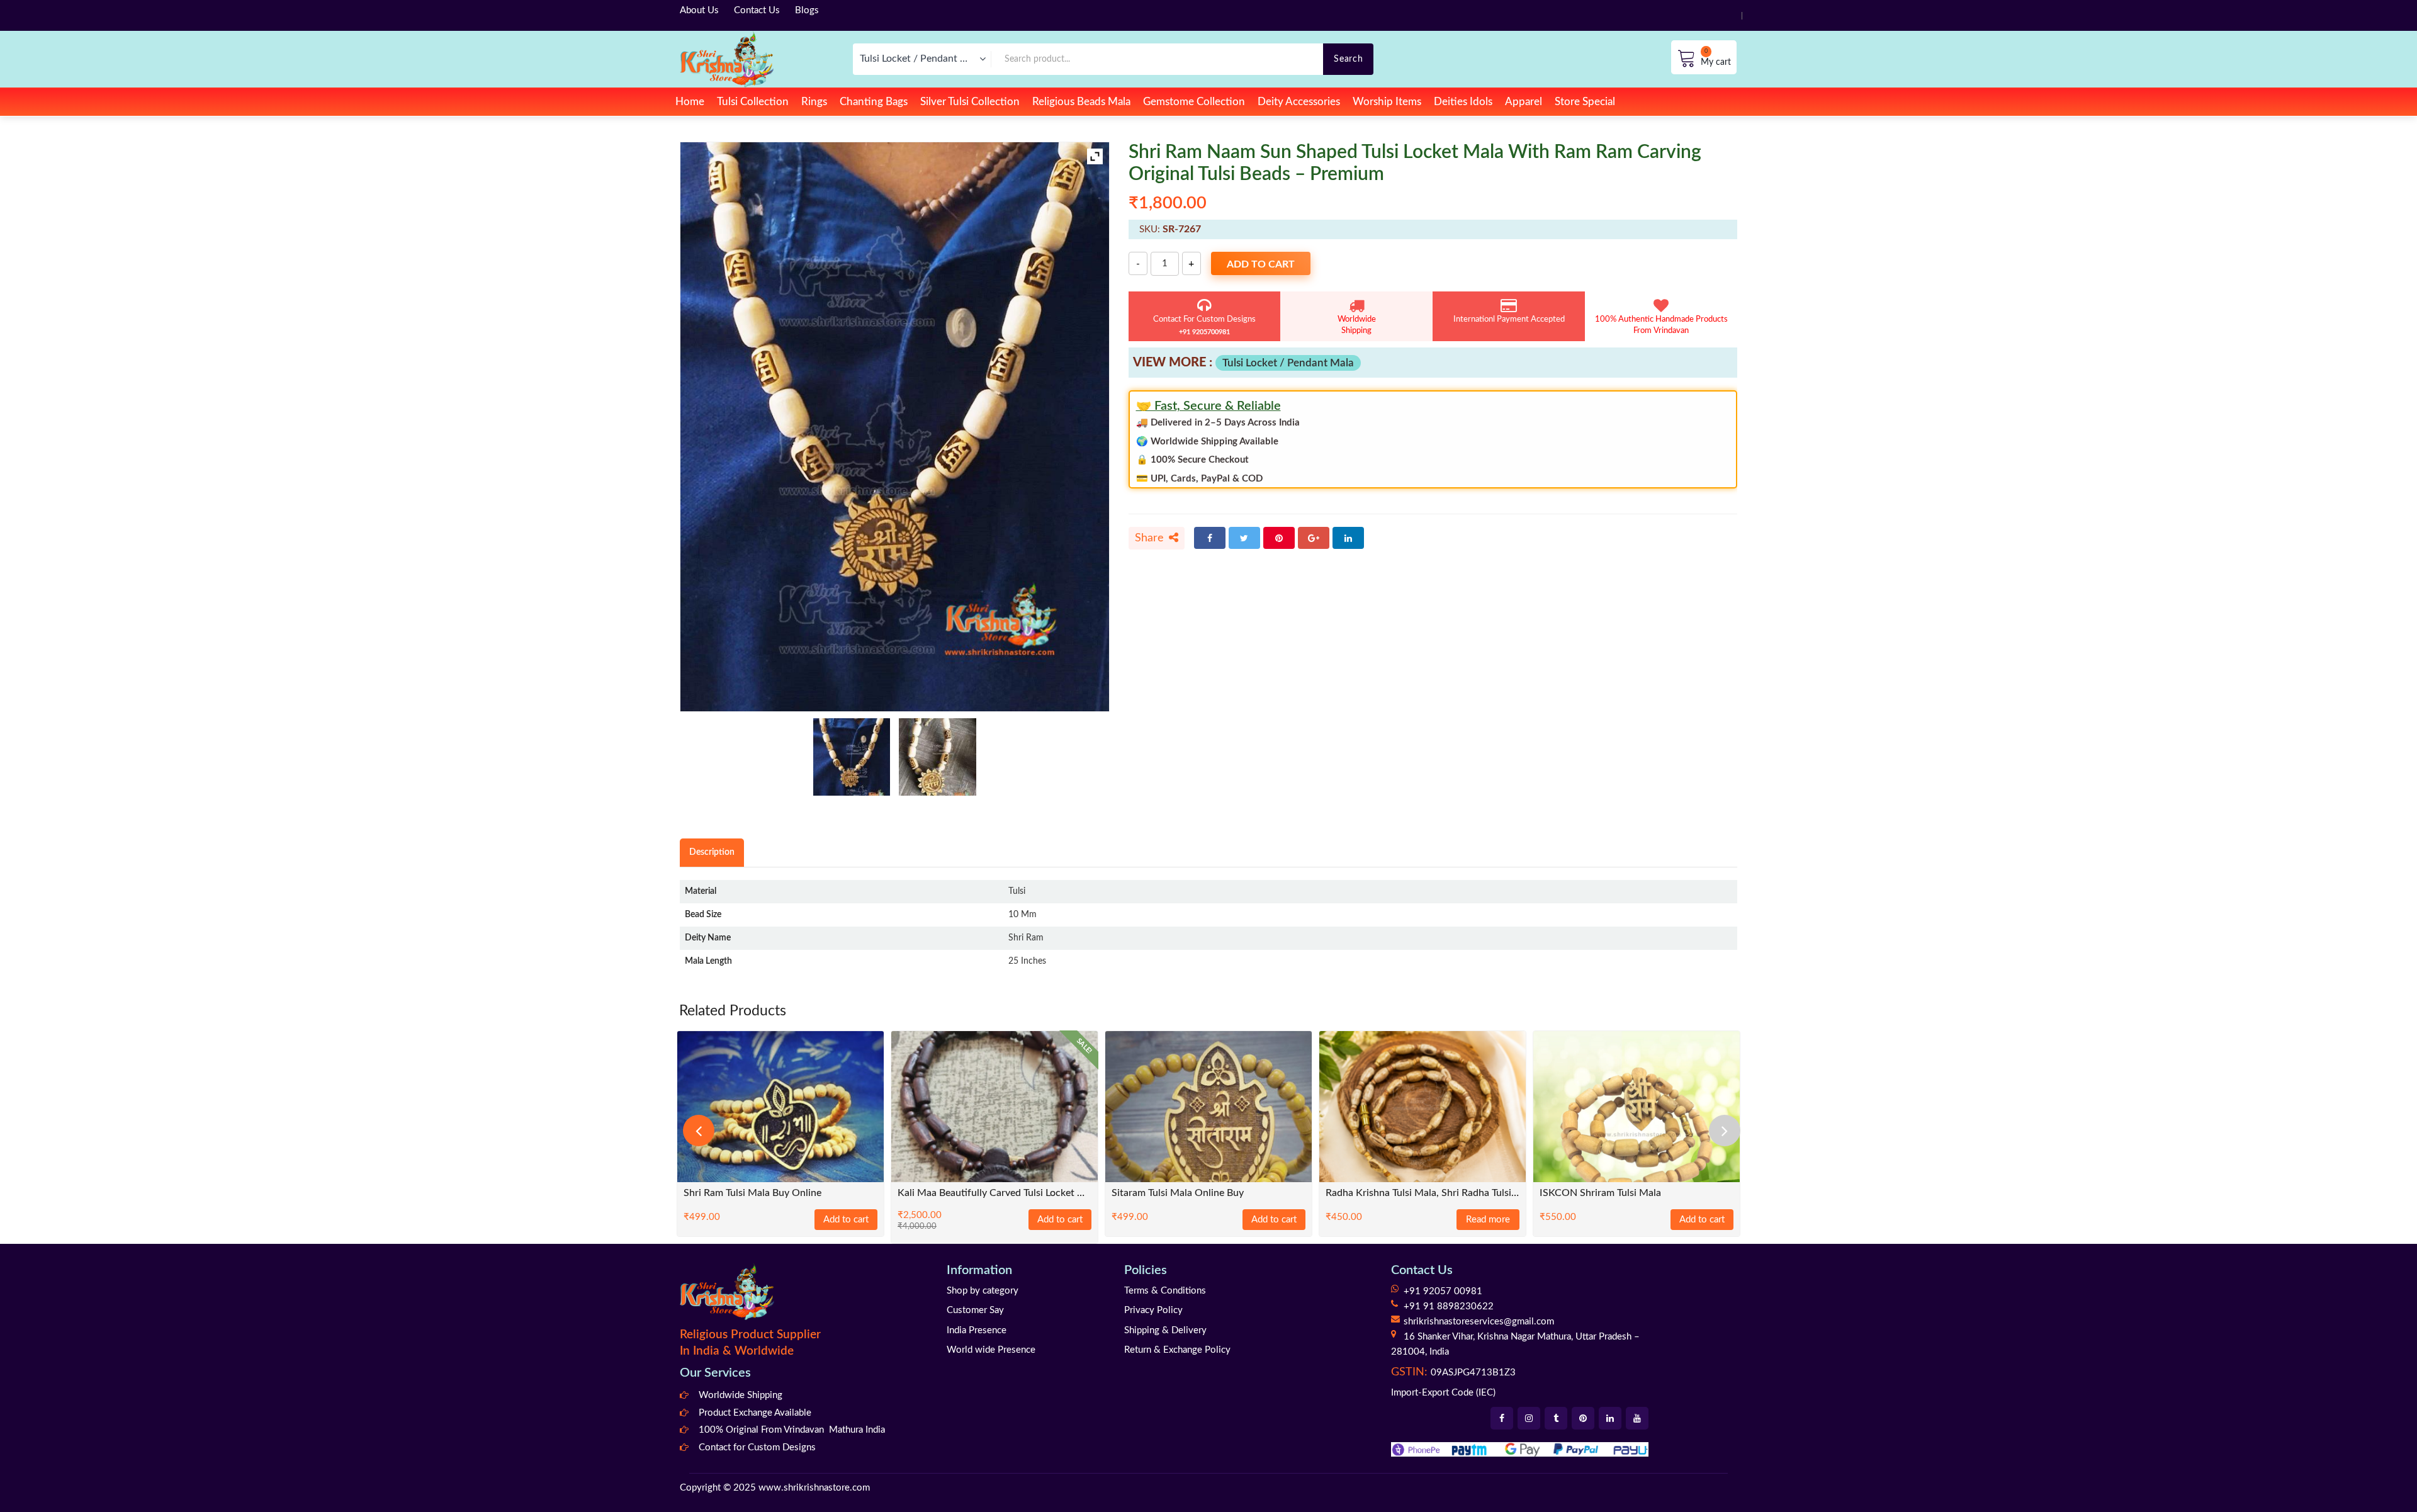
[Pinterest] (1279, 538)
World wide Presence (991, 1350)
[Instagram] (1529, 1418)
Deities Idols (1463, 102)
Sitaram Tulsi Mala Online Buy (1178, 1193)
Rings (814, 102)
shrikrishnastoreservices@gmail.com (1479, 1322)
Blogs (807, 10)
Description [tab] (712, 852)
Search (1348, 59)
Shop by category (983, 1291)
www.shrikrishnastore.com (814, 1488)
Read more (1488, 1220)
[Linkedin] (1610, 1418)
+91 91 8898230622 (1449, 1306)
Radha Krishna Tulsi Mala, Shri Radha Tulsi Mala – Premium (1423, 1193)
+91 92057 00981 (1443, 1291)
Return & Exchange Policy (1177, 1350)
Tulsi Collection (753, 102)
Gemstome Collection (1194, 102)
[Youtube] (1637, 1418)
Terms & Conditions (1165, 1291)
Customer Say (975, 1310)
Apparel (1524, 102)
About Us (699, 10)
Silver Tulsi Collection (970, 102)
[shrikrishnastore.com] (727, 59)
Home (690, 102)
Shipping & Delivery (1165, 1330)
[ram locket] (938, 757)
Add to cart (1261, 264)
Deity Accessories (1299, 102)
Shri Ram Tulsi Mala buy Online (752, 1193)
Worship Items (1387, 102)
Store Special (1585, 102)
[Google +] (1314, 538)
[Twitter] (1244, 538)
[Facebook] (1210, 538)
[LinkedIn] (1348, 538)
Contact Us (757, 10)
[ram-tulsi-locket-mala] (852, 757)
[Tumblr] (1556, 1418)
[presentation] (699, 1131)
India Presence (977, 1330)
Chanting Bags (874, 102)
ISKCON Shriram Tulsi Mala (1600, 1193)
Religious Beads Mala (1081, 102)
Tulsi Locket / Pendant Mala (1288, 363)
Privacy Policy (1153, 1310)
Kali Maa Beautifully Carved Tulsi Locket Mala (994, 1193)
